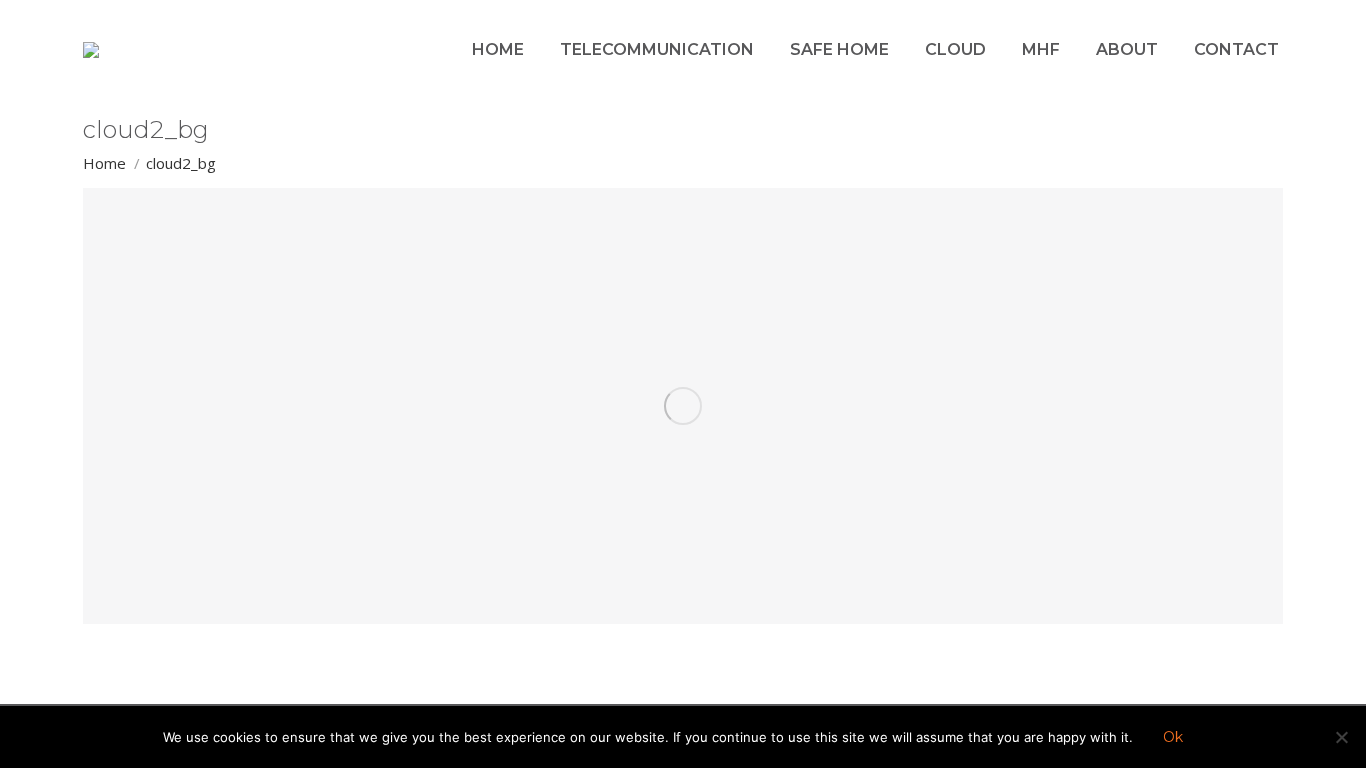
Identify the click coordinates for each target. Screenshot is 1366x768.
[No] (1341, 737)
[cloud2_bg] (683, 406)
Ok (1173, 737)
